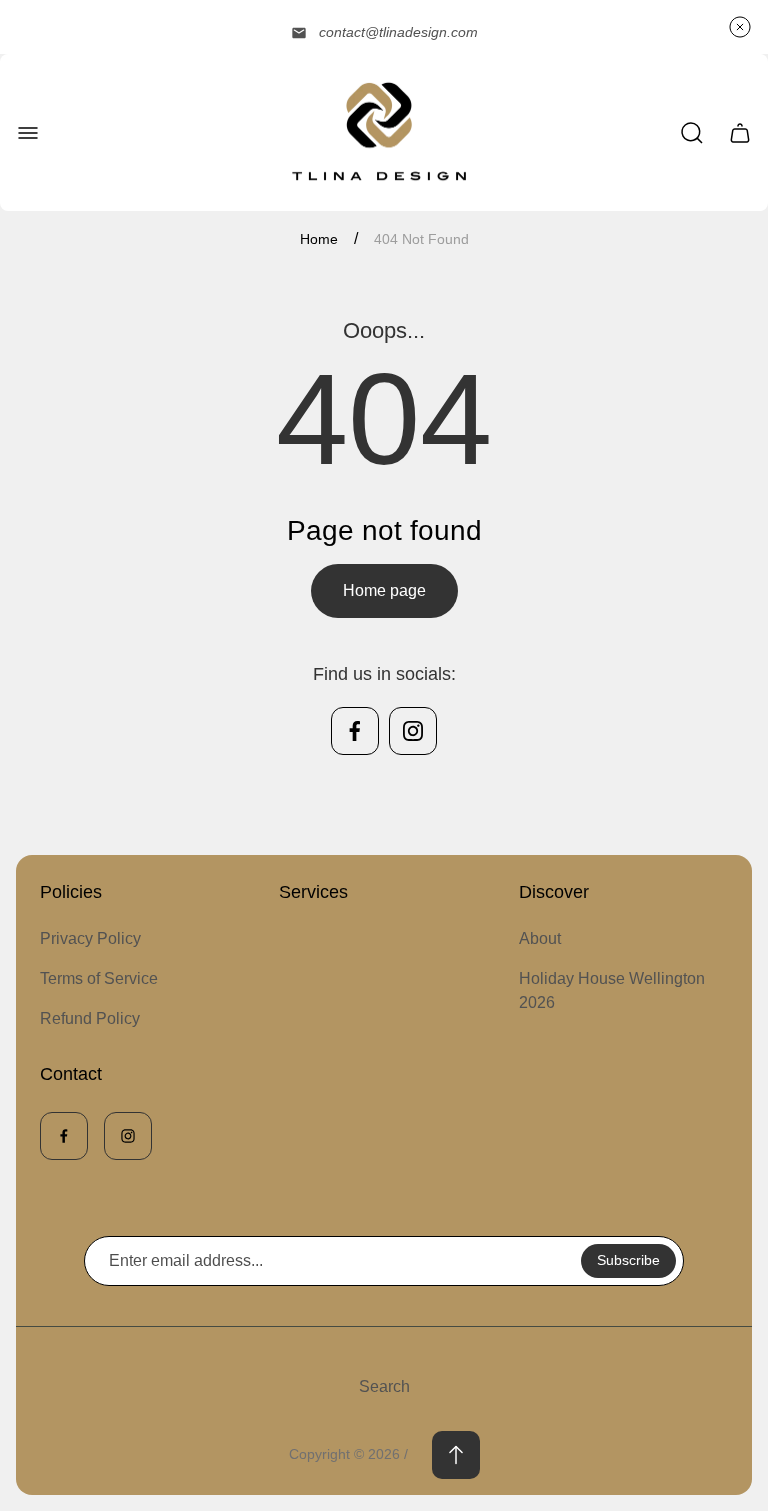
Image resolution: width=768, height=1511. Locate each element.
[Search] (692, 133)
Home (319, 239)
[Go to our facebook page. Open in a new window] (355, 731)
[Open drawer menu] (28, 133)
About (540, 938)
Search (384, 1386)
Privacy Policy (90, 938)
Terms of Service (99, 978)
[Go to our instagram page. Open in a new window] (413, 731)
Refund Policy (90, 1018)
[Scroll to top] (456, 1455)
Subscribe (628, 1260)
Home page (384, 590)
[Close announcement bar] (740, 27)
